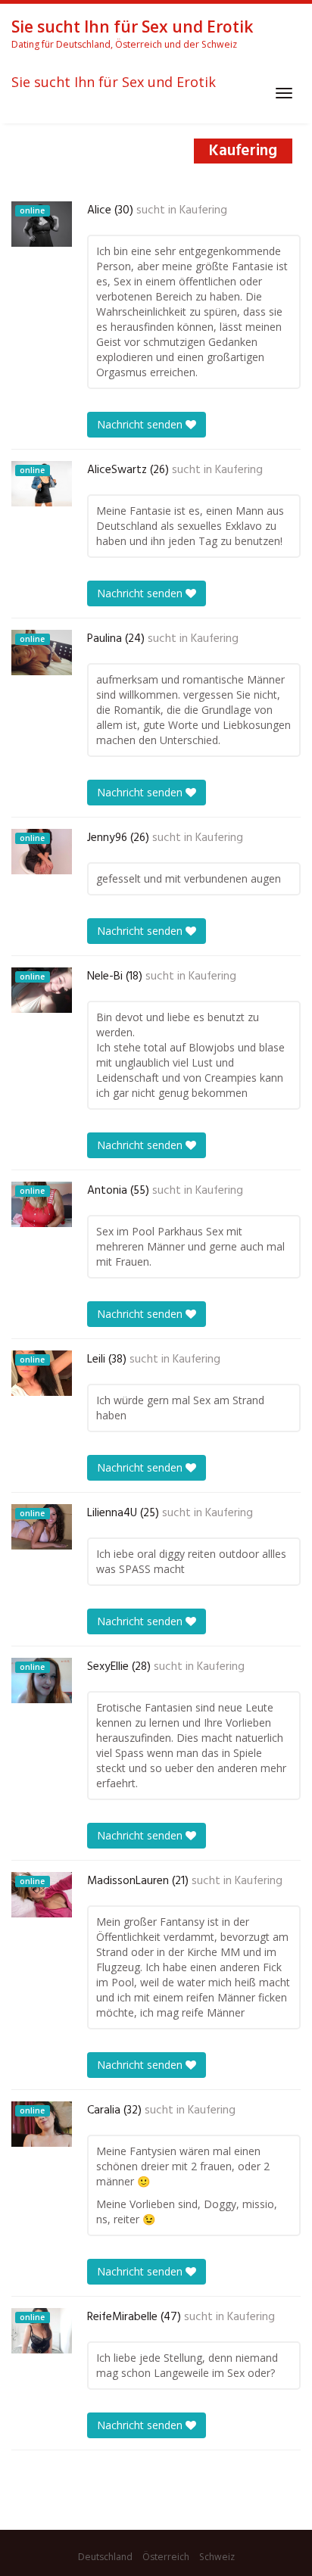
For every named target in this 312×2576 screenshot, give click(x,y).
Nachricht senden (141, 424)
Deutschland (105, 2557)
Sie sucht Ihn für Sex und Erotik (114, 83)
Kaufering (203, 210)
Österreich (166, 2557)
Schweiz (217, 2557)
